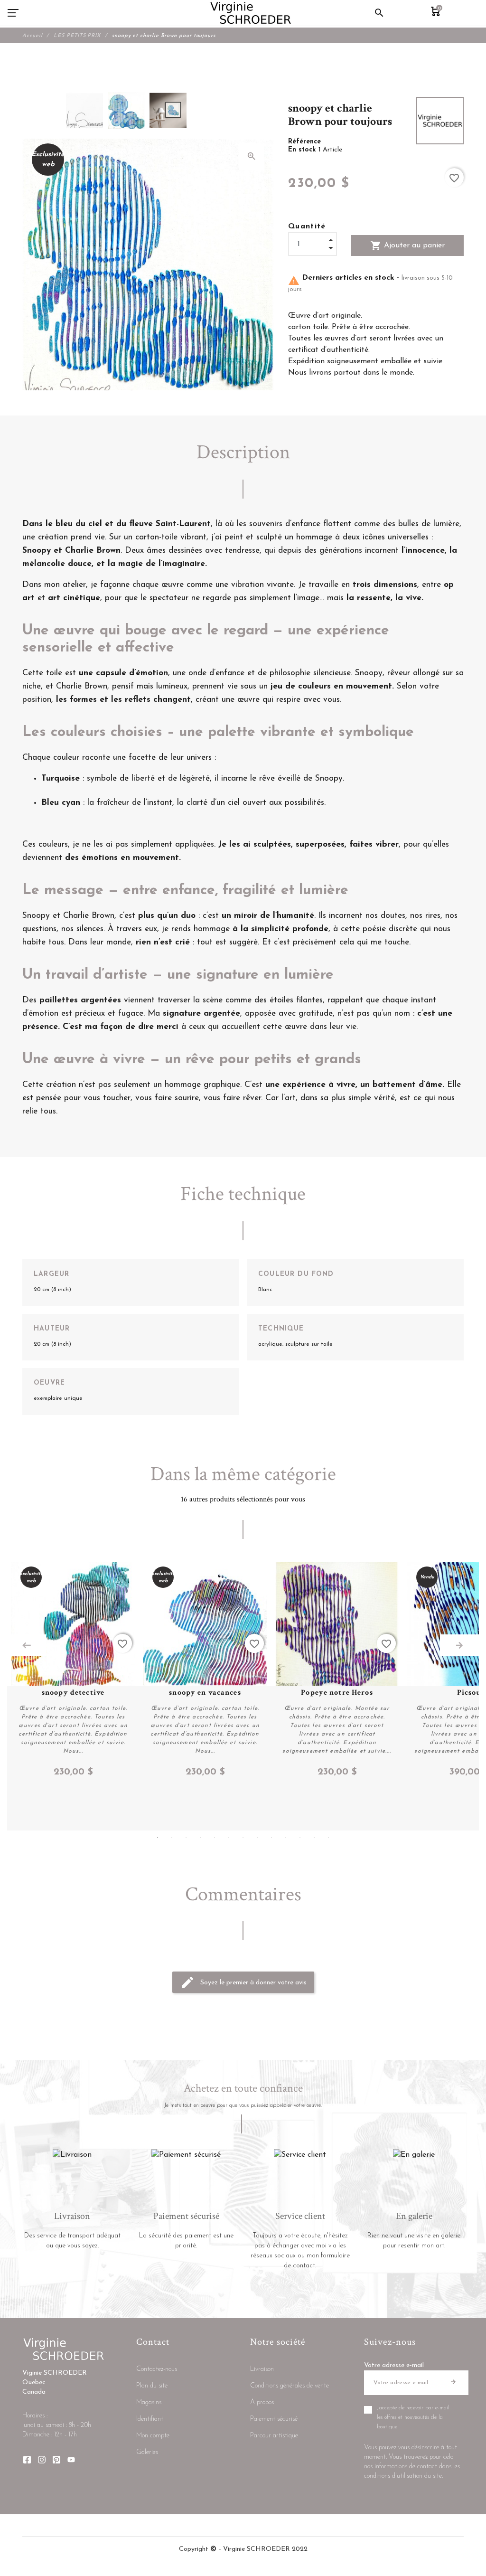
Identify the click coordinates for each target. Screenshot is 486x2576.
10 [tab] (286, 1838)
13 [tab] (328, 1838)
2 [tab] (172, 1838)
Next (459, 1645)
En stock (303, 150)
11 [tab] (300, 1838)
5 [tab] (215, 1838)
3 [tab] (186, 1838)
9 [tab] (271, 1838)
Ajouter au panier (407, 245)
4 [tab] (200, 1838)
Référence (304, 142)
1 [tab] (158, 1838)
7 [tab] (243, 1838)
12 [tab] (314, 1838)
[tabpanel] (73, 1670)
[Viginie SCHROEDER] (251, 13)
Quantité (307, 226)
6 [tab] (229, 1838)
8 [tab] (257, 1838)
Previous (27, 1645)
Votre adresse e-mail (394, 2365)
